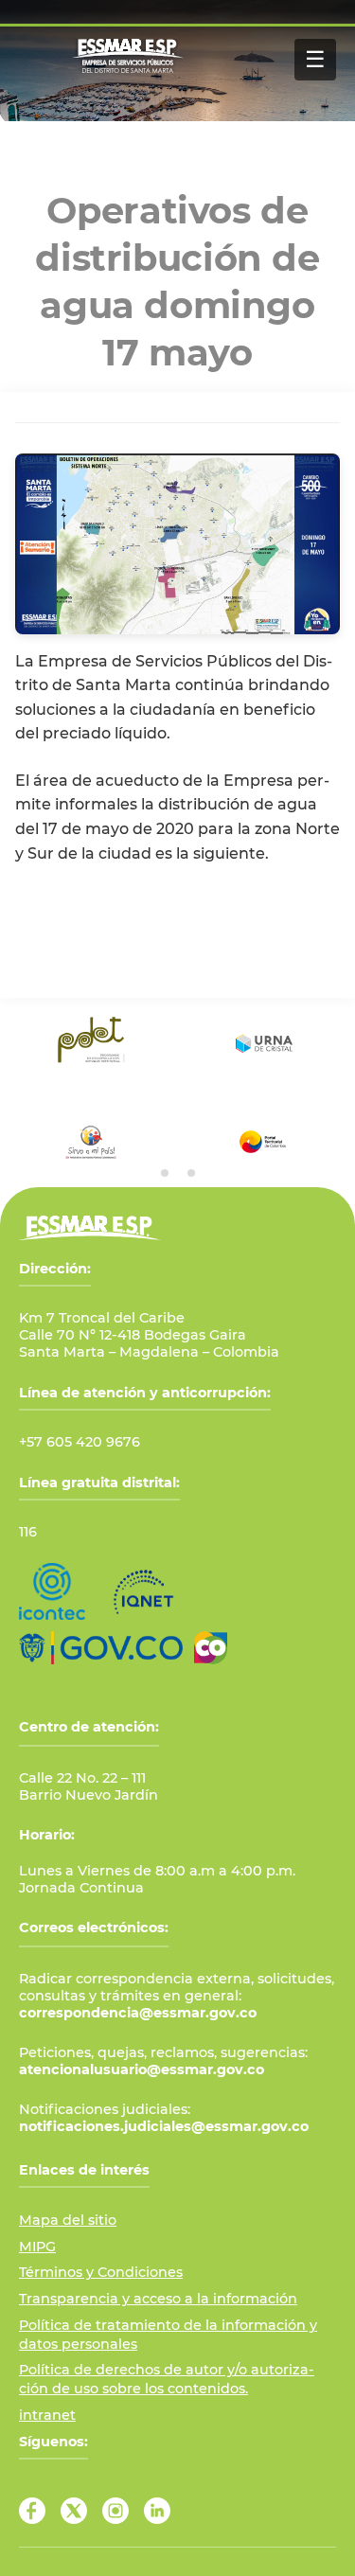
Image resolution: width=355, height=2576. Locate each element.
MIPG (37, 2247)
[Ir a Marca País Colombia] (211, 1648)
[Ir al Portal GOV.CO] (101, 1648)
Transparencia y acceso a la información (158, 2299)
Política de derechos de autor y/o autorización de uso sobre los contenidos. (167, 2379)
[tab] (165, 1173)
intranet (47, 2415)
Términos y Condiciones (101, 2272)
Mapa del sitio (68, 2220)
